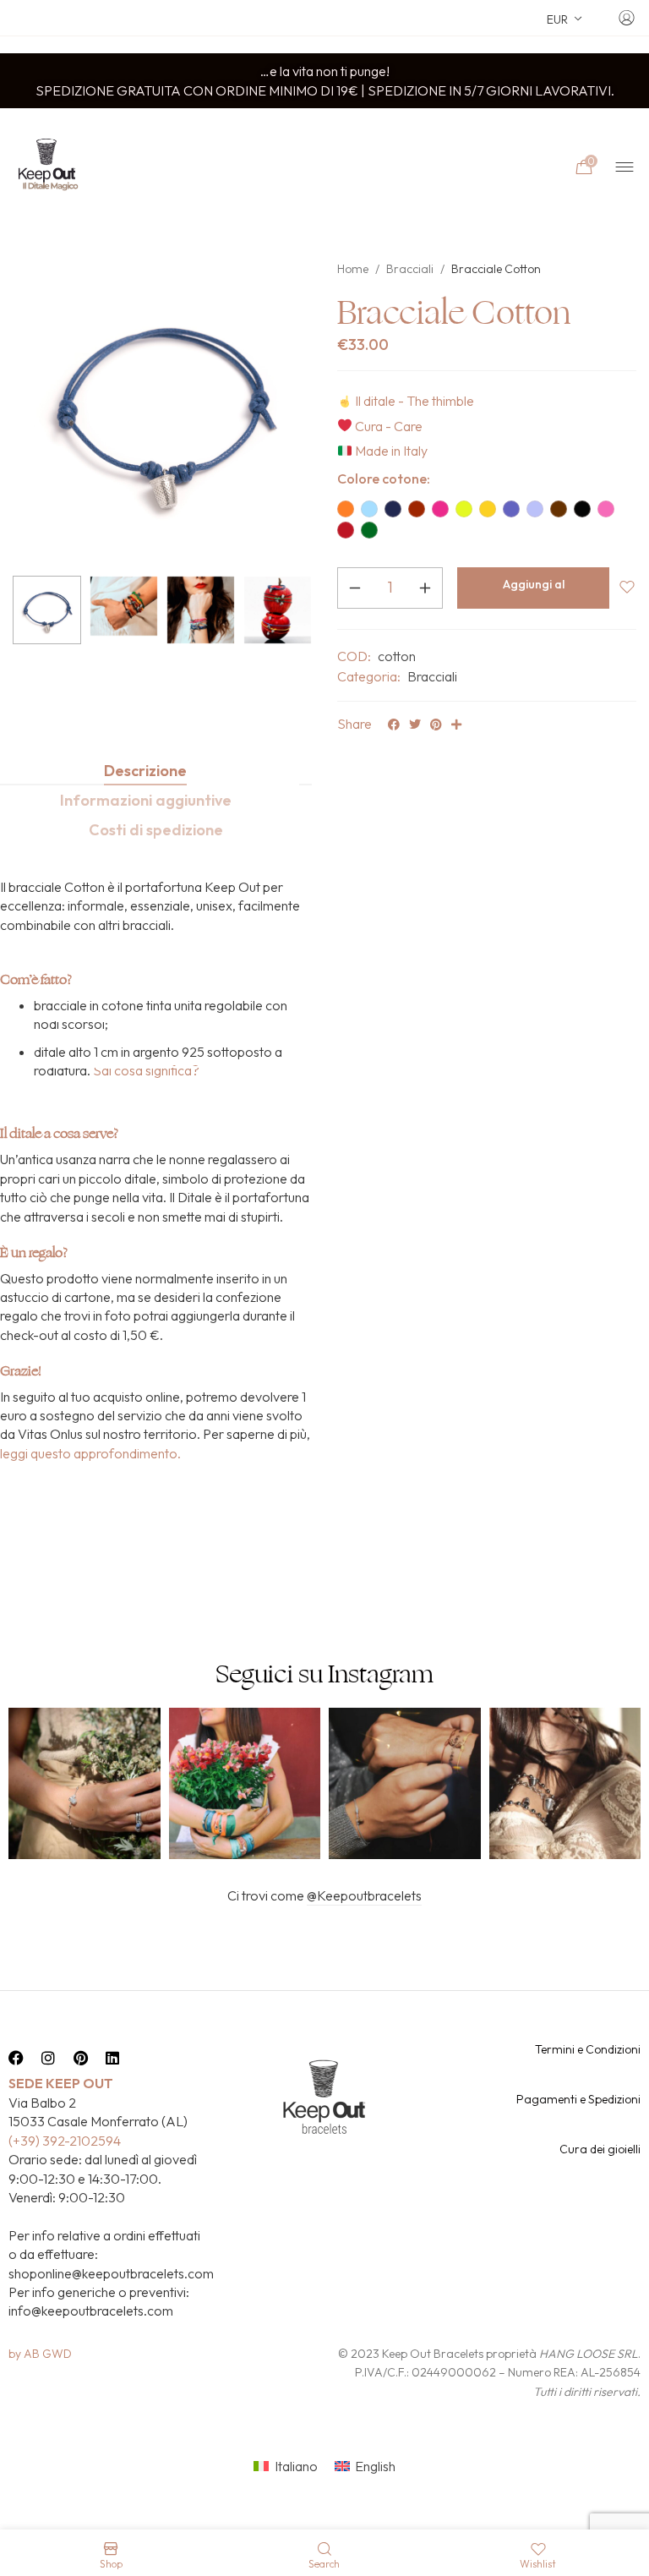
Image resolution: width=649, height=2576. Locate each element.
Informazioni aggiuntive (146, 800)
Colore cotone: (384, 479)
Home (353, 269)
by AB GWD (40, 2354)
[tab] (145, 771)
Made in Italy (391, 451)
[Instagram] (48, 2058)
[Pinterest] (80, 2058)
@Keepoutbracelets (364, 1895)
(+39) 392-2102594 (65, 2141)
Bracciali (410, 269)
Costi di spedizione (156, 830)
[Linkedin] (112, 2058)
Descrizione (145, 771)
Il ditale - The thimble (414, 401)
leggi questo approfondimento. (90, 1453)
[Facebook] (16, 2058)
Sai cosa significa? (146, 1070)
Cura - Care (389, 426)
